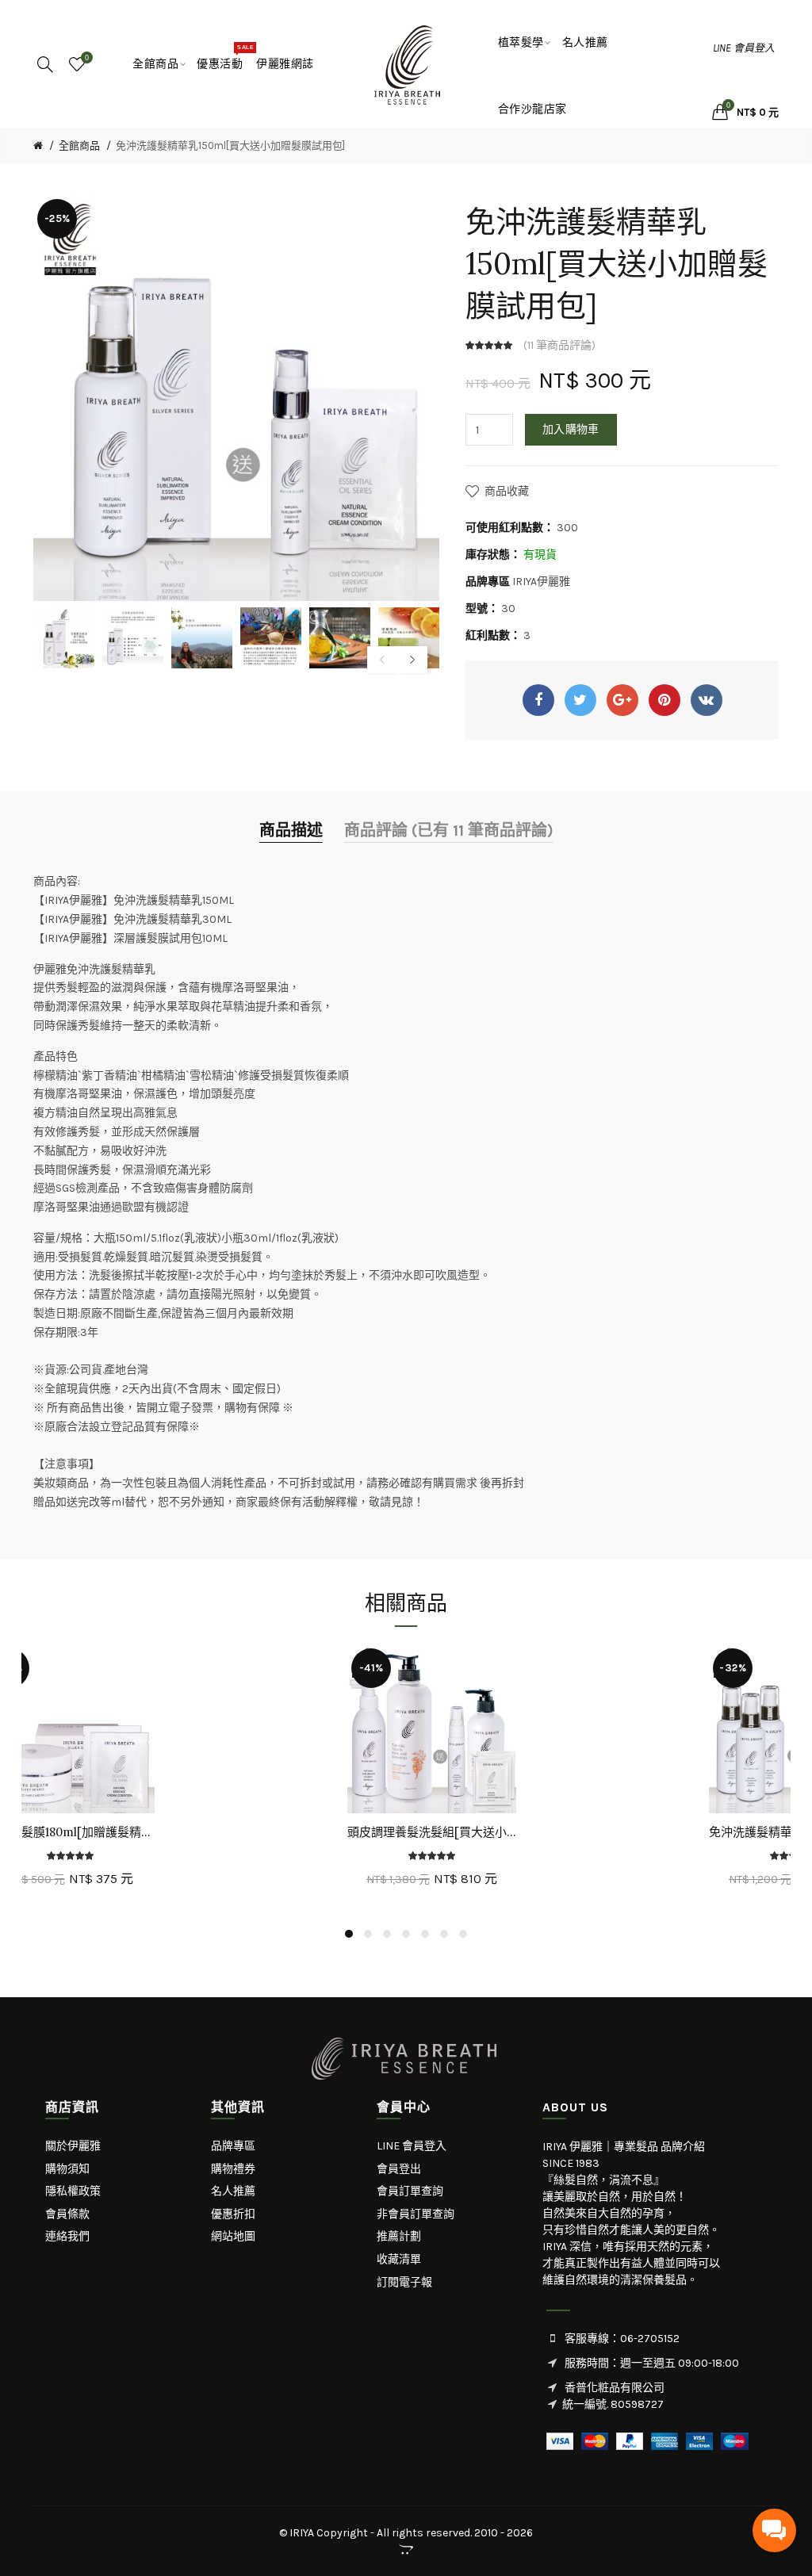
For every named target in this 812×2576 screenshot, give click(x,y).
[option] (64, 638)
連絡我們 (67, 2236)
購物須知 (67, 2169)
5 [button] (425, 1934)
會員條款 (67, 2214)
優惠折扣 (233, 2214)
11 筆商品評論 (559, 345)
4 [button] (406, 1934)
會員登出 (399, 2169)
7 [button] (463, 1934)
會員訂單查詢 (410, 2191)
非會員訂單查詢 (416, 2214)
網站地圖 (233, 2236)
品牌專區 (233, 2146)
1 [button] (349, 1934)
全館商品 (79, 145)
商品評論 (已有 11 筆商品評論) (449, 831)
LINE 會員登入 (744, 48)
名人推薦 (233, 2191)
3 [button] (387, 1934)
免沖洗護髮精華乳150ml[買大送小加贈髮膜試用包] (230, 145)
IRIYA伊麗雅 (541, 582)
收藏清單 (399, 2259)
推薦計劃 (399, 2236)
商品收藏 (507, 491)
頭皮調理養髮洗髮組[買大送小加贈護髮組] (432, 1832)
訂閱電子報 (404, 2282)
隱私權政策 (73, 2191)
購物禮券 (233, 2169)
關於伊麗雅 (73, 2146)
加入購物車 (571, 429)
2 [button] (368, 1934)
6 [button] (444, 1934)
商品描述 (291, 831)
